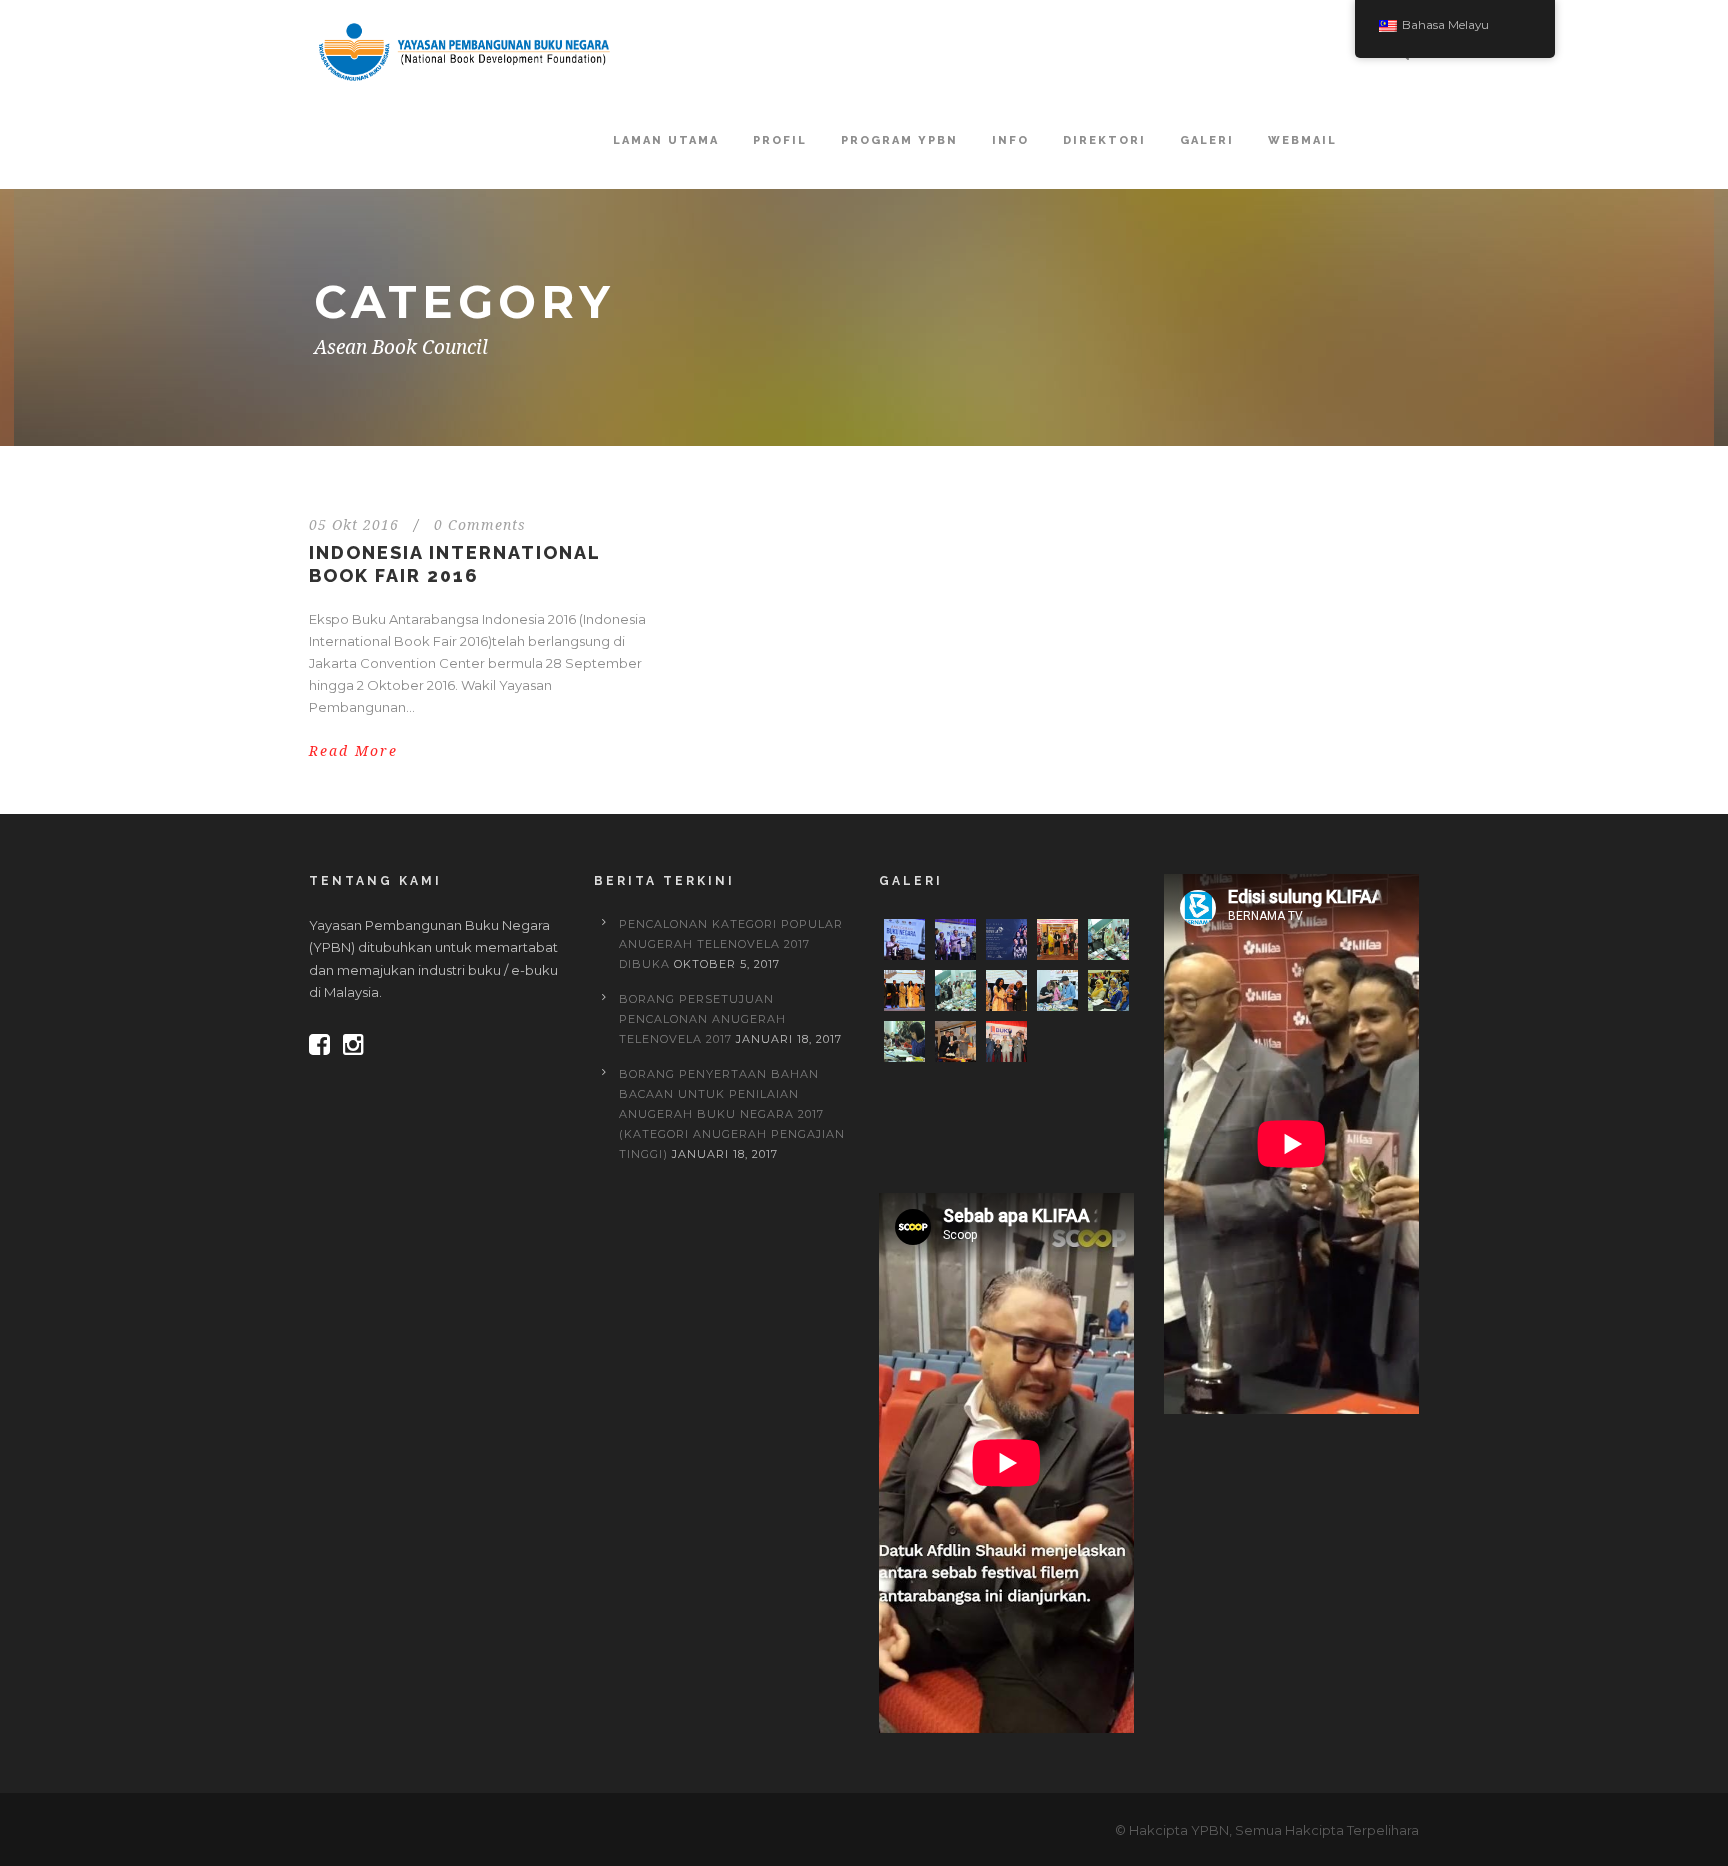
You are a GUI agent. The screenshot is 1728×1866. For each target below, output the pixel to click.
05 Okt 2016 (354, 525)
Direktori (1104, 140)
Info (1010, 140)
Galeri (1207, 140)
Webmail (1302, 140)
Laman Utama (666, 140)
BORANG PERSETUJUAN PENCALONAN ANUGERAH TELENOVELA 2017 (702, 1019)
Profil (780, 140)
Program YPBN (899, 140)
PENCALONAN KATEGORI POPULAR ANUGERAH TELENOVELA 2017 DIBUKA (731, 944)
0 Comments (480, 525)
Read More (353, 751)
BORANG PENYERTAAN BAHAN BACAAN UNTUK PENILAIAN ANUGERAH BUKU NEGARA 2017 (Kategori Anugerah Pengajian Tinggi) (732, 1114)
